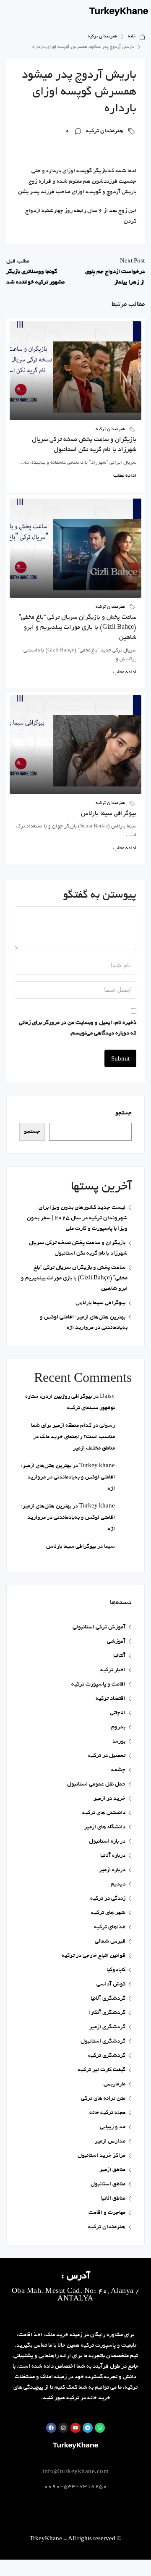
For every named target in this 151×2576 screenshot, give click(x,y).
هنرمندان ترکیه (102, 37)
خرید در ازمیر (109, 1799)
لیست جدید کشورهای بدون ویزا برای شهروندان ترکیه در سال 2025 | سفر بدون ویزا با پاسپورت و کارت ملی (77, 1218)
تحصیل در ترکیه (107, 1756)
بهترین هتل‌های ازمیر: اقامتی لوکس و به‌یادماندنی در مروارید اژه (68, 1477)
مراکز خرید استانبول (102, 2156)
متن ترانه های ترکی (103, 2099)
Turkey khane (97, 1466)
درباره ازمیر (112, 1870)
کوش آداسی (111, 1984)
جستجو (124, 1113)
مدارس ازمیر (110, 2141)
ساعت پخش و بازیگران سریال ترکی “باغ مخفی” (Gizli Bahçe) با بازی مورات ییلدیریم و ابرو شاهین (78, 628)
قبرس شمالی (110, 1942)
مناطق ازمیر (112, 2170)
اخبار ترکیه (113, 1670)
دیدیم (118, 1884)
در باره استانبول (107, 1842)
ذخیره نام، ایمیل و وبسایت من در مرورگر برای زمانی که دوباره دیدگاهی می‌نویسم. (78, 1028)
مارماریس (115, 2084)
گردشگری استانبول (103, 2042)
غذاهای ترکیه (110, 1927)
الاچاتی (118, 1713)
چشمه (118, 1770)
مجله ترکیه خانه (107, 2113)
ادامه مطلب (125, 476)
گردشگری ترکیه (107, 2056)
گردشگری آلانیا (108, 1999)
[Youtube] (75, 2428)
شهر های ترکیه (108, 1913)
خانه (132, 37)
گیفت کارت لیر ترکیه (102, 2070)
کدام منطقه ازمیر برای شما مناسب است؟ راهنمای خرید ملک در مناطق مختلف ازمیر (73, 1437)
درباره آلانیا (113, 1856)
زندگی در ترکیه (108, 1899)
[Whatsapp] (100, 2428)
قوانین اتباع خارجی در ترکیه (94, 1956)
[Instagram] (63, 2428)
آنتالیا (119, 1656)
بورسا (119, 1742)
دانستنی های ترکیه (104, 1813)
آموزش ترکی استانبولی (99, 1627)
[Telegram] (88, 2428)
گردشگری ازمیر (107, 2027)
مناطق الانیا (113, 2199)
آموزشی (116, 1642)
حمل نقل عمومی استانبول (96, 1784)
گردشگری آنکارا (107, 2013)
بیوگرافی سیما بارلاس (109, 814)
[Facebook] (51, 2428)
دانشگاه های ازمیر (105, 1827)
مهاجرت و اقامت (107, 2213)
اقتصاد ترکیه (111, 1699)
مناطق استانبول (108, 2184)
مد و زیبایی (113, 2127)
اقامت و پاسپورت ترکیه (98, 1685)
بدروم (118, 1727)
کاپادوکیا (116, 1970)
